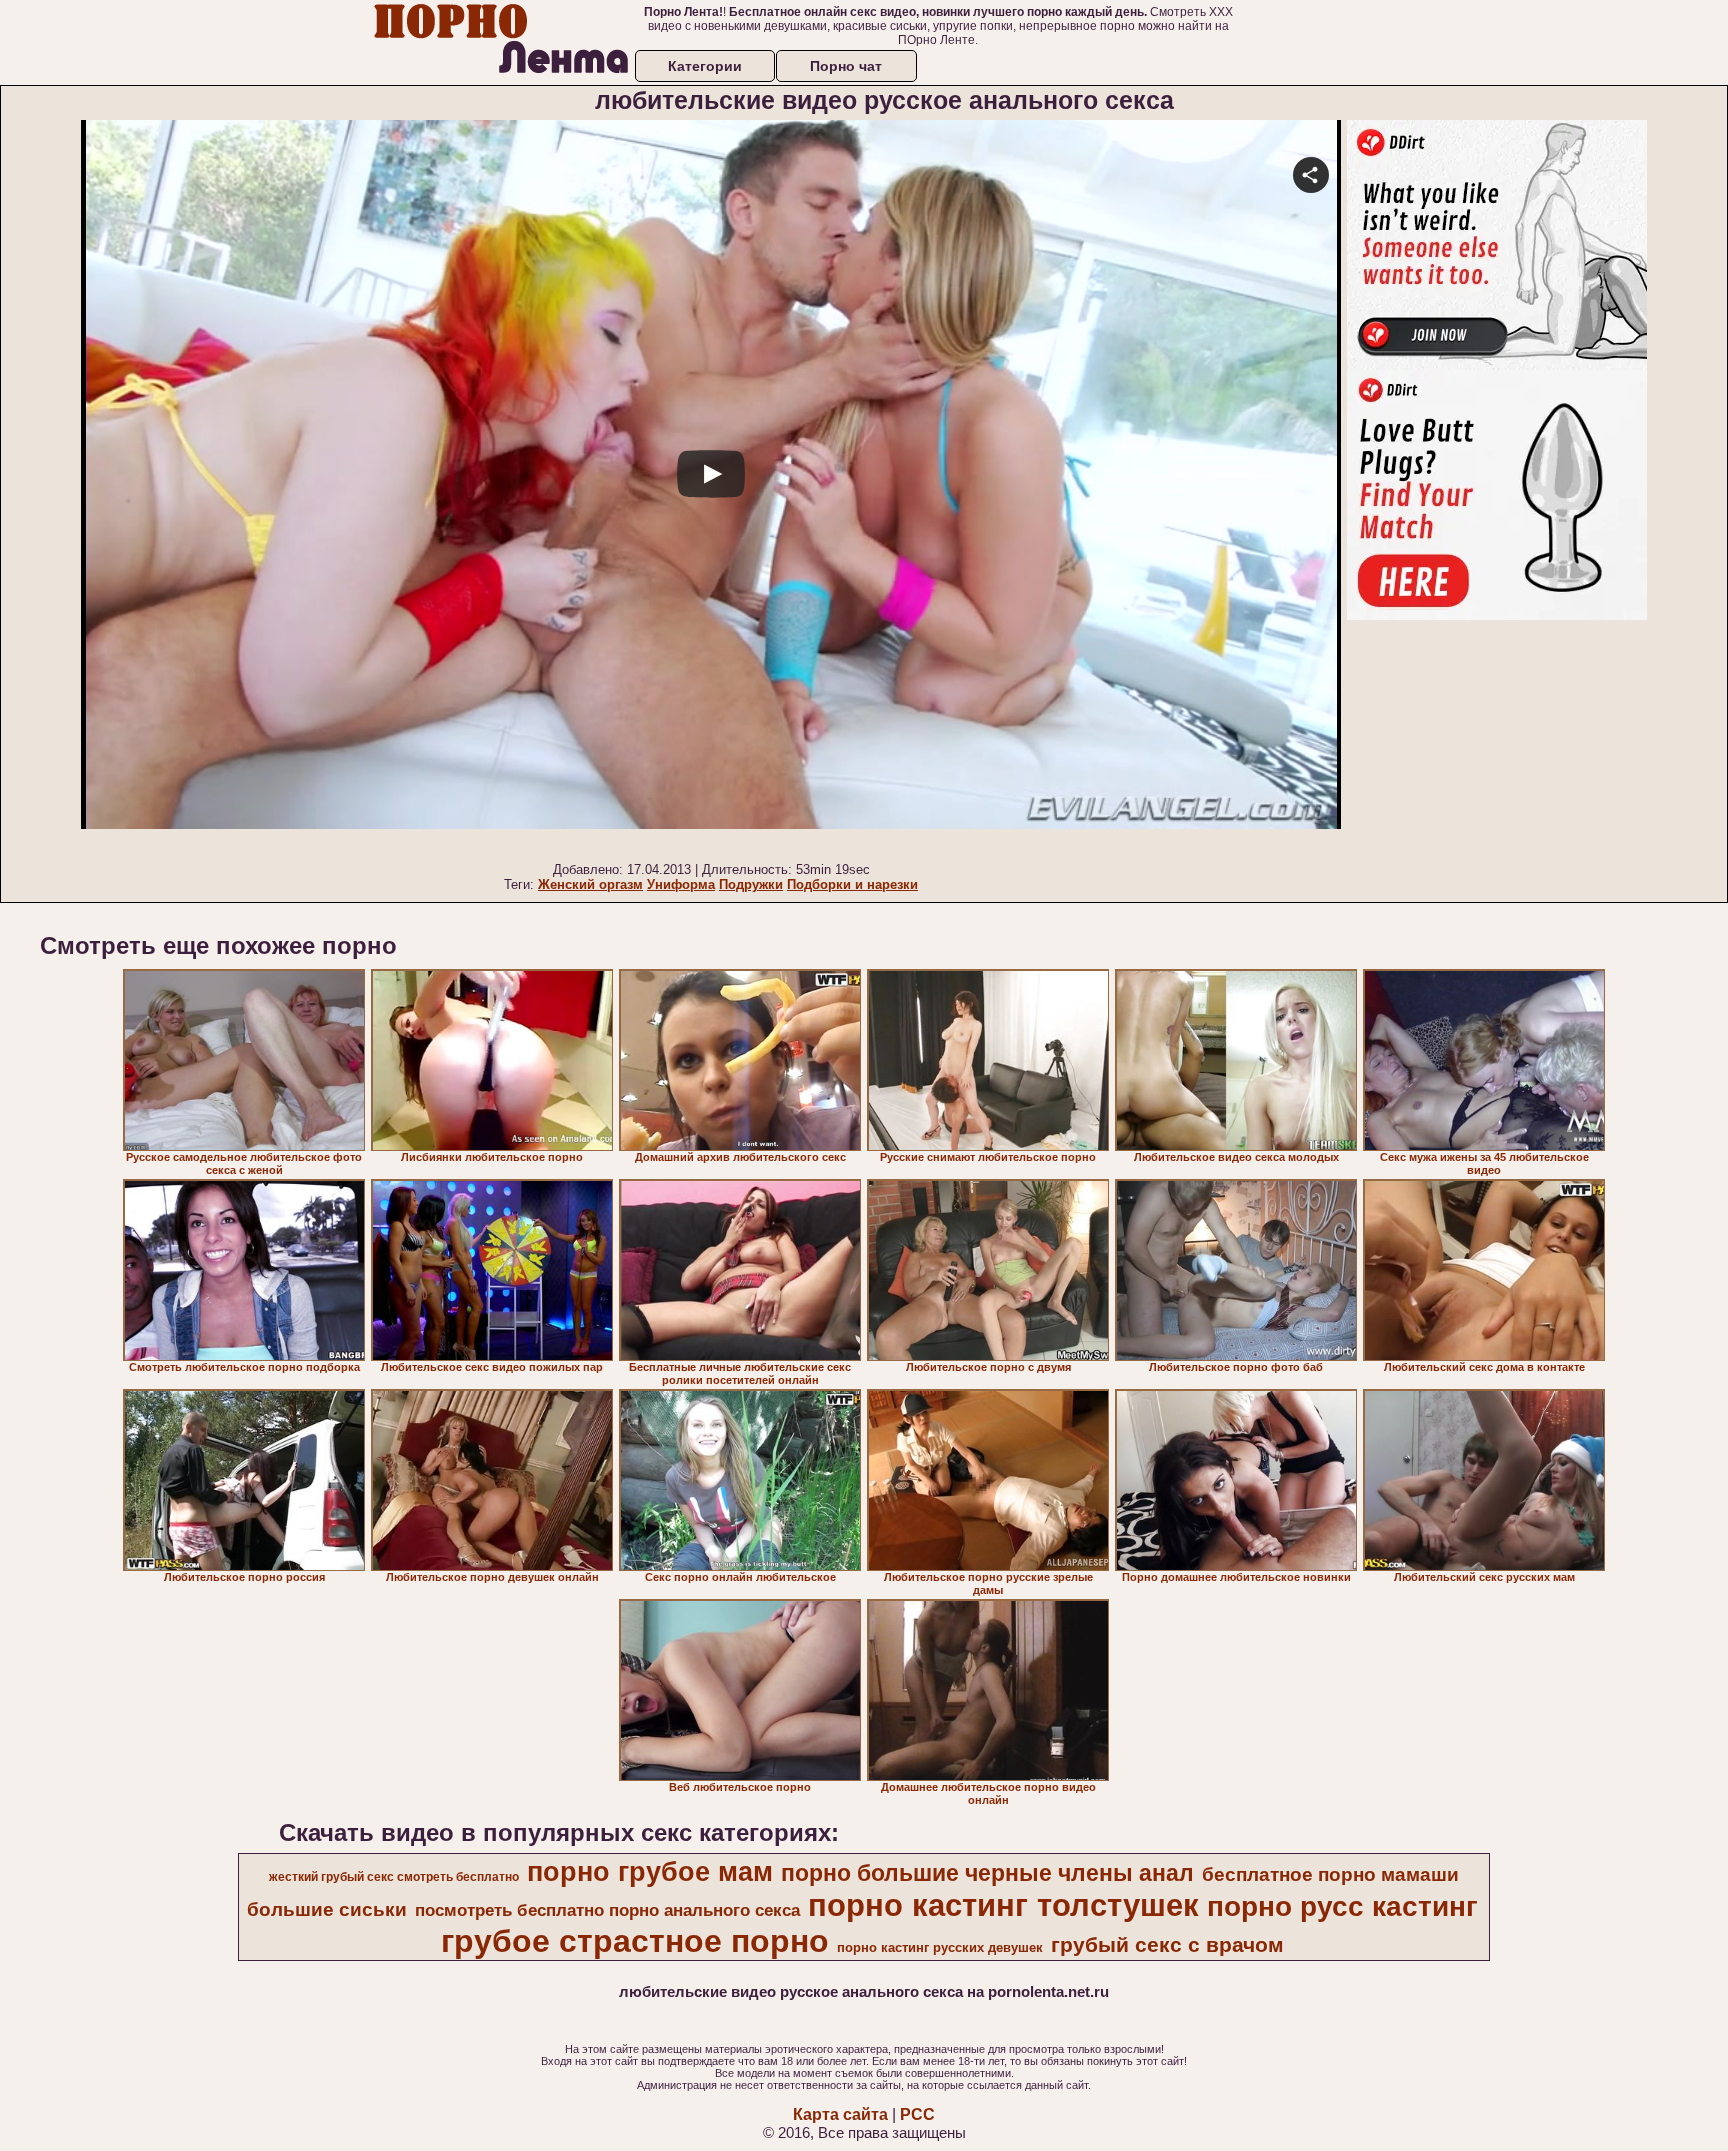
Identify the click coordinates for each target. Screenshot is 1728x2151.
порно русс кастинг (1342, 1906)
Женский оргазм (590, 884)
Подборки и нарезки (852, 884)
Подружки (751, 884)
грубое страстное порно (635, 1941)
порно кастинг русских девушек (940, 1947)
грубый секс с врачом (1167, 1945)
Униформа (681, 884)
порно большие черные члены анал (987, 1873)
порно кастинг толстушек (1003, 1905)
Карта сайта (840, 2114)
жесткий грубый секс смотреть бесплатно (394, 1877)
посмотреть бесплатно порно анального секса (607, 1910)
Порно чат (846, 66)
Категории (705, 66)
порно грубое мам (650, 1872)
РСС (917, 2114)
